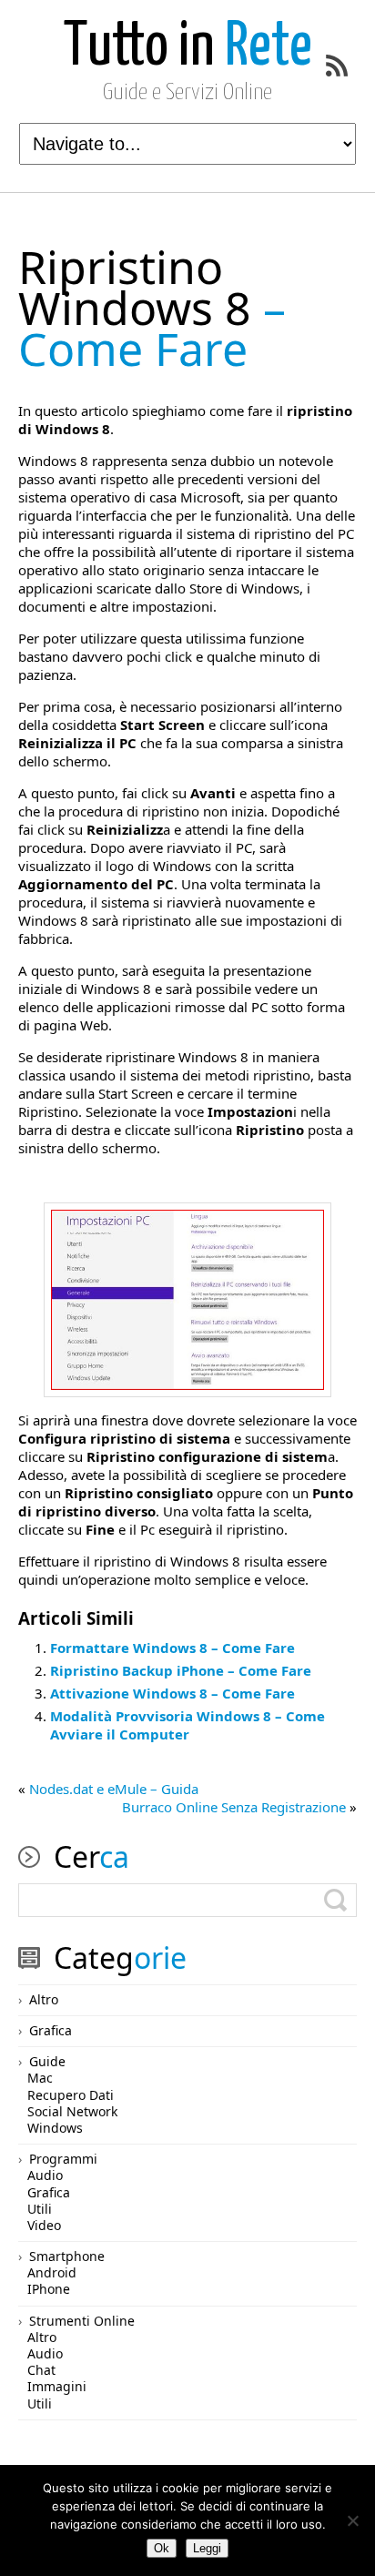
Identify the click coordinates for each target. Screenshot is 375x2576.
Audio (45, 2175)
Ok (162, 2548)
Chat (41, 2370)
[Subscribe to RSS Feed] (337, 66)
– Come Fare (152, 308)
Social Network (72, 2111)
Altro (44, 1999)
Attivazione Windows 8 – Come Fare (172, 1693)
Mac (40, 2078)
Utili (40, 2209)
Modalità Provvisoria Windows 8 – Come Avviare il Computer (187, 1725)
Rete (188, 48)
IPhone (49, 2289)
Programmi (63, 2159)
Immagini (57, 2386)
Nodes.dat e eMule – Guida (114, 1789)
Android (52, 2272)
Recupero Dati (71, 2095)
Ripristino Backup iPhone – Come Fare (181, 1670)
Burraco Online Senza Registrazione (234, 1807)
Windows (55, 2128)
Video (44, 2225)
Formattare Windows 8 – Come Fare (172, 1648)
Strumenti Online (82, 2321)
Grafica (51, 2030)
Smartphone (67, 2256)
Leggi (207, 2548)
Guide (47, 2061)
